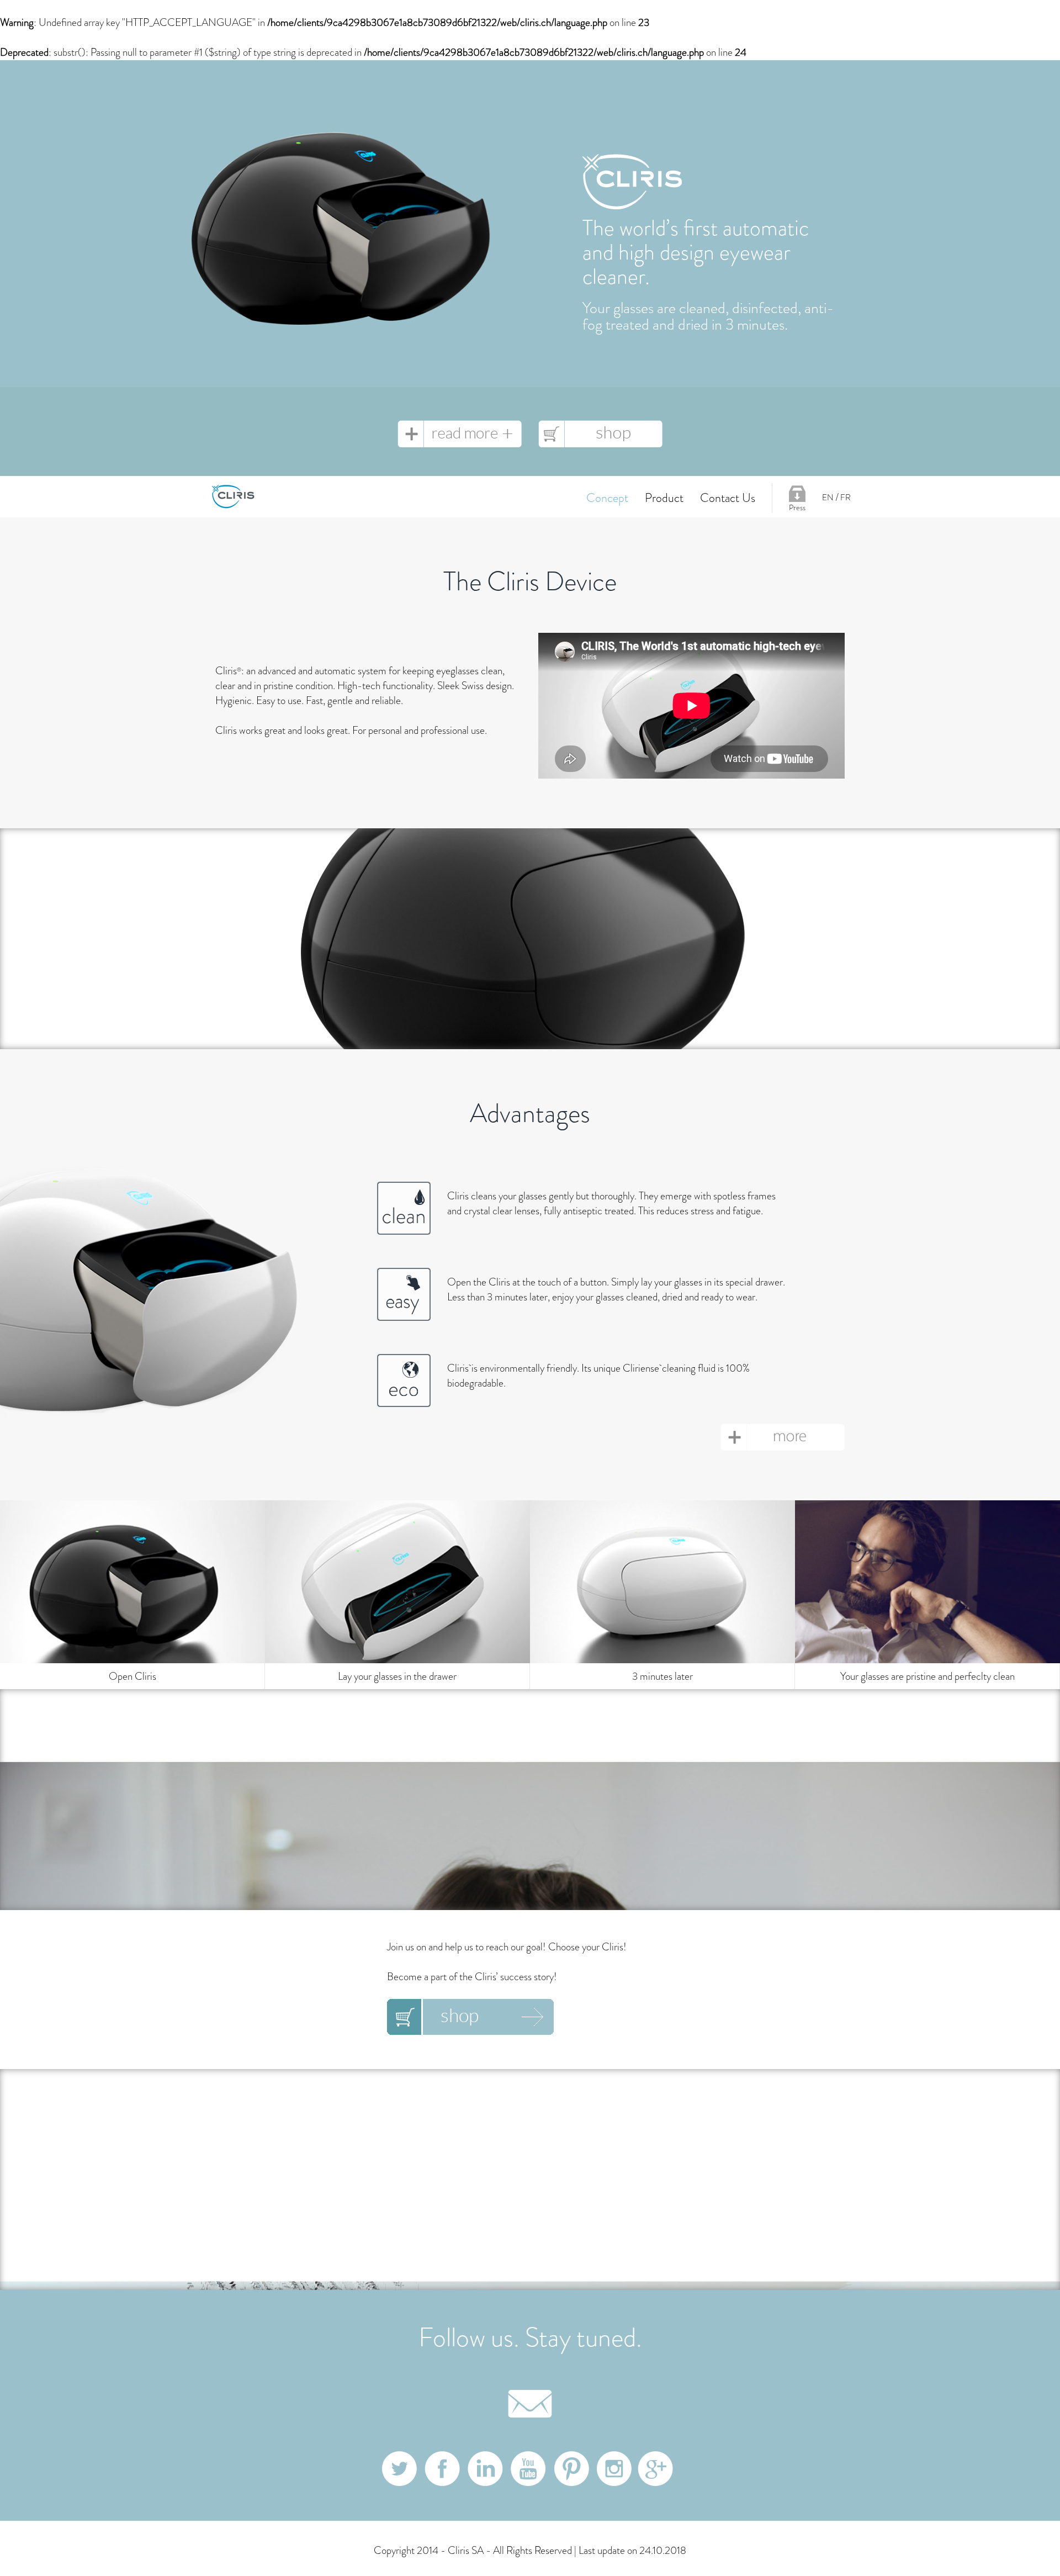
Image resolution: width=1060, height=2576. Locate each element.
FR (846, 498)
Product (664, 498)
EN (828, 498)
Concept (607, 498)
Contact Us (728, 498)
